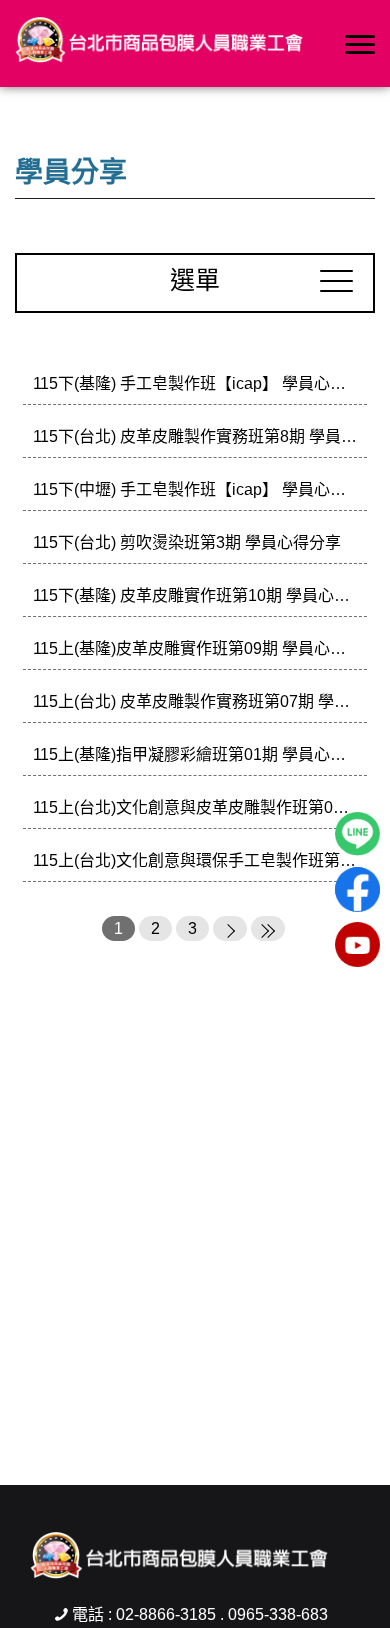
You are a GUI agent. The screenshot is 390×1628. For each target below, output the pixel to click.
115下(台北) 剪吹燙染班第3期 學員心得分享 (187, 542)
